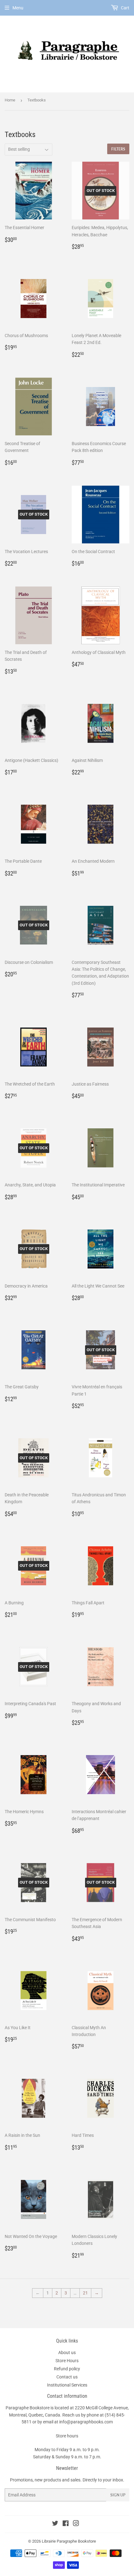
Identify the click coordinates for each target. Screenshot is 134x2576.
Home (10, 100)
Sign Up (118, 2495)
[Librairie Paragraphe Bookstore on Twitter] (55, 2524)
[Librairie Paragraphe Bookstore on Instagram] (76, 2524)
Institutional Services (67, 2385)
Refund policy (67, 2369)
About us (67, 2353)
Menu (18, 8)
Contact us (67, 2377)
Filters (118, 149)
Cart (125, 8)
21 (85, 2293)
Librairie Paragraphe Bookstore (69, 2541)
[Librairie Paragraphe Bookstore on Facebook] (66, 2524)
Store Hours (67, 2361)
